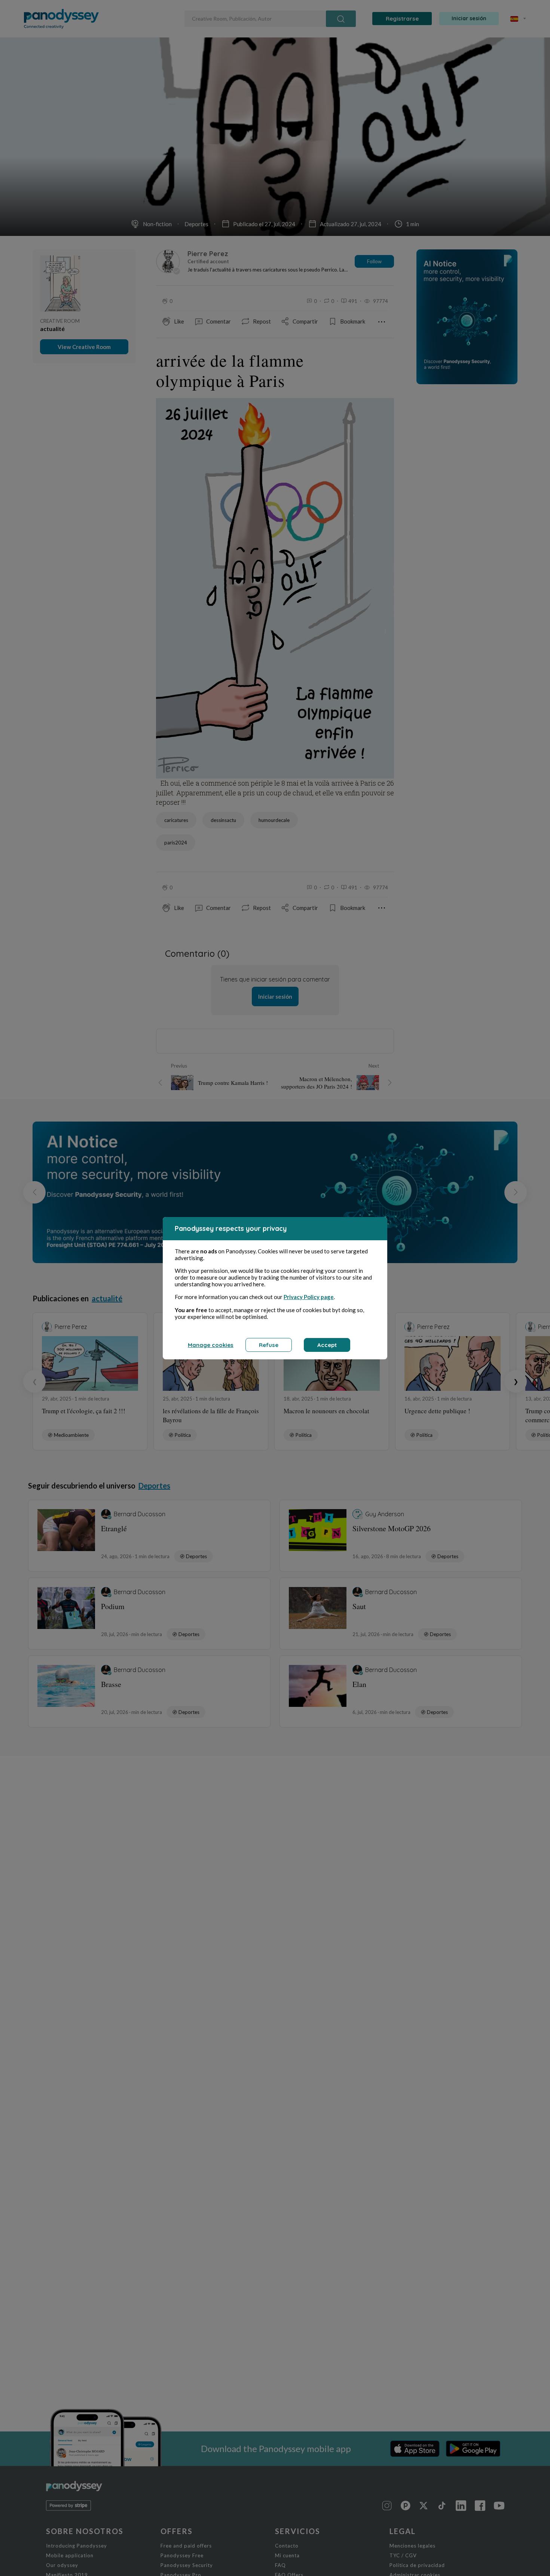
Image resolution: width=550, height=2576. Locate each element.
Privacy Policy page (309, 1297)
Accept (327, 1345)
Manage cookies (211, 1345)
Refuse (269, 1345)
